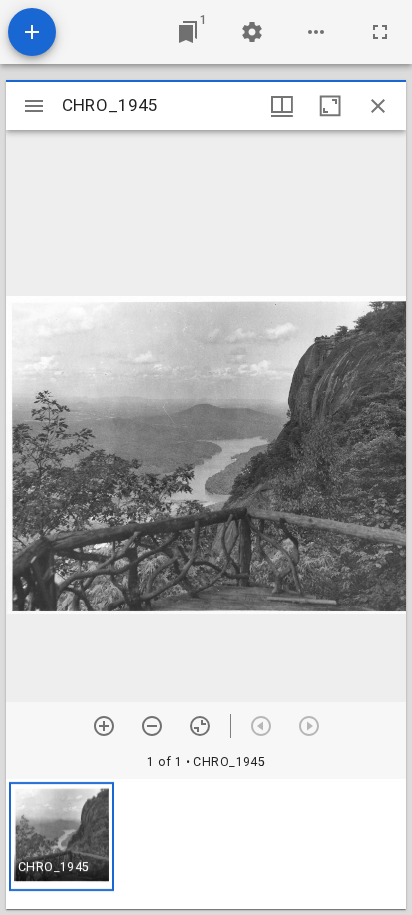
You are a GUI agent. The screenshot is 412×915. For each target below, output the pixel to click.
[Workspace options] (316, 32)
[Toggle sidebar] (34, 106)
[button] (61, 836)
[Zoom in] (104, 726)
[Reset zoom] (200, 726)
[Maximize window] (330, 106)
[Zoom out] (152, 726)
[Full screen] (380, 32)
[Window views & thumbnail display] (282, 106)
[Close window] (378, 106)
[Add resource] (32, 32)
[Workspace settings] (252, 32)
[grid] (206, 844)
